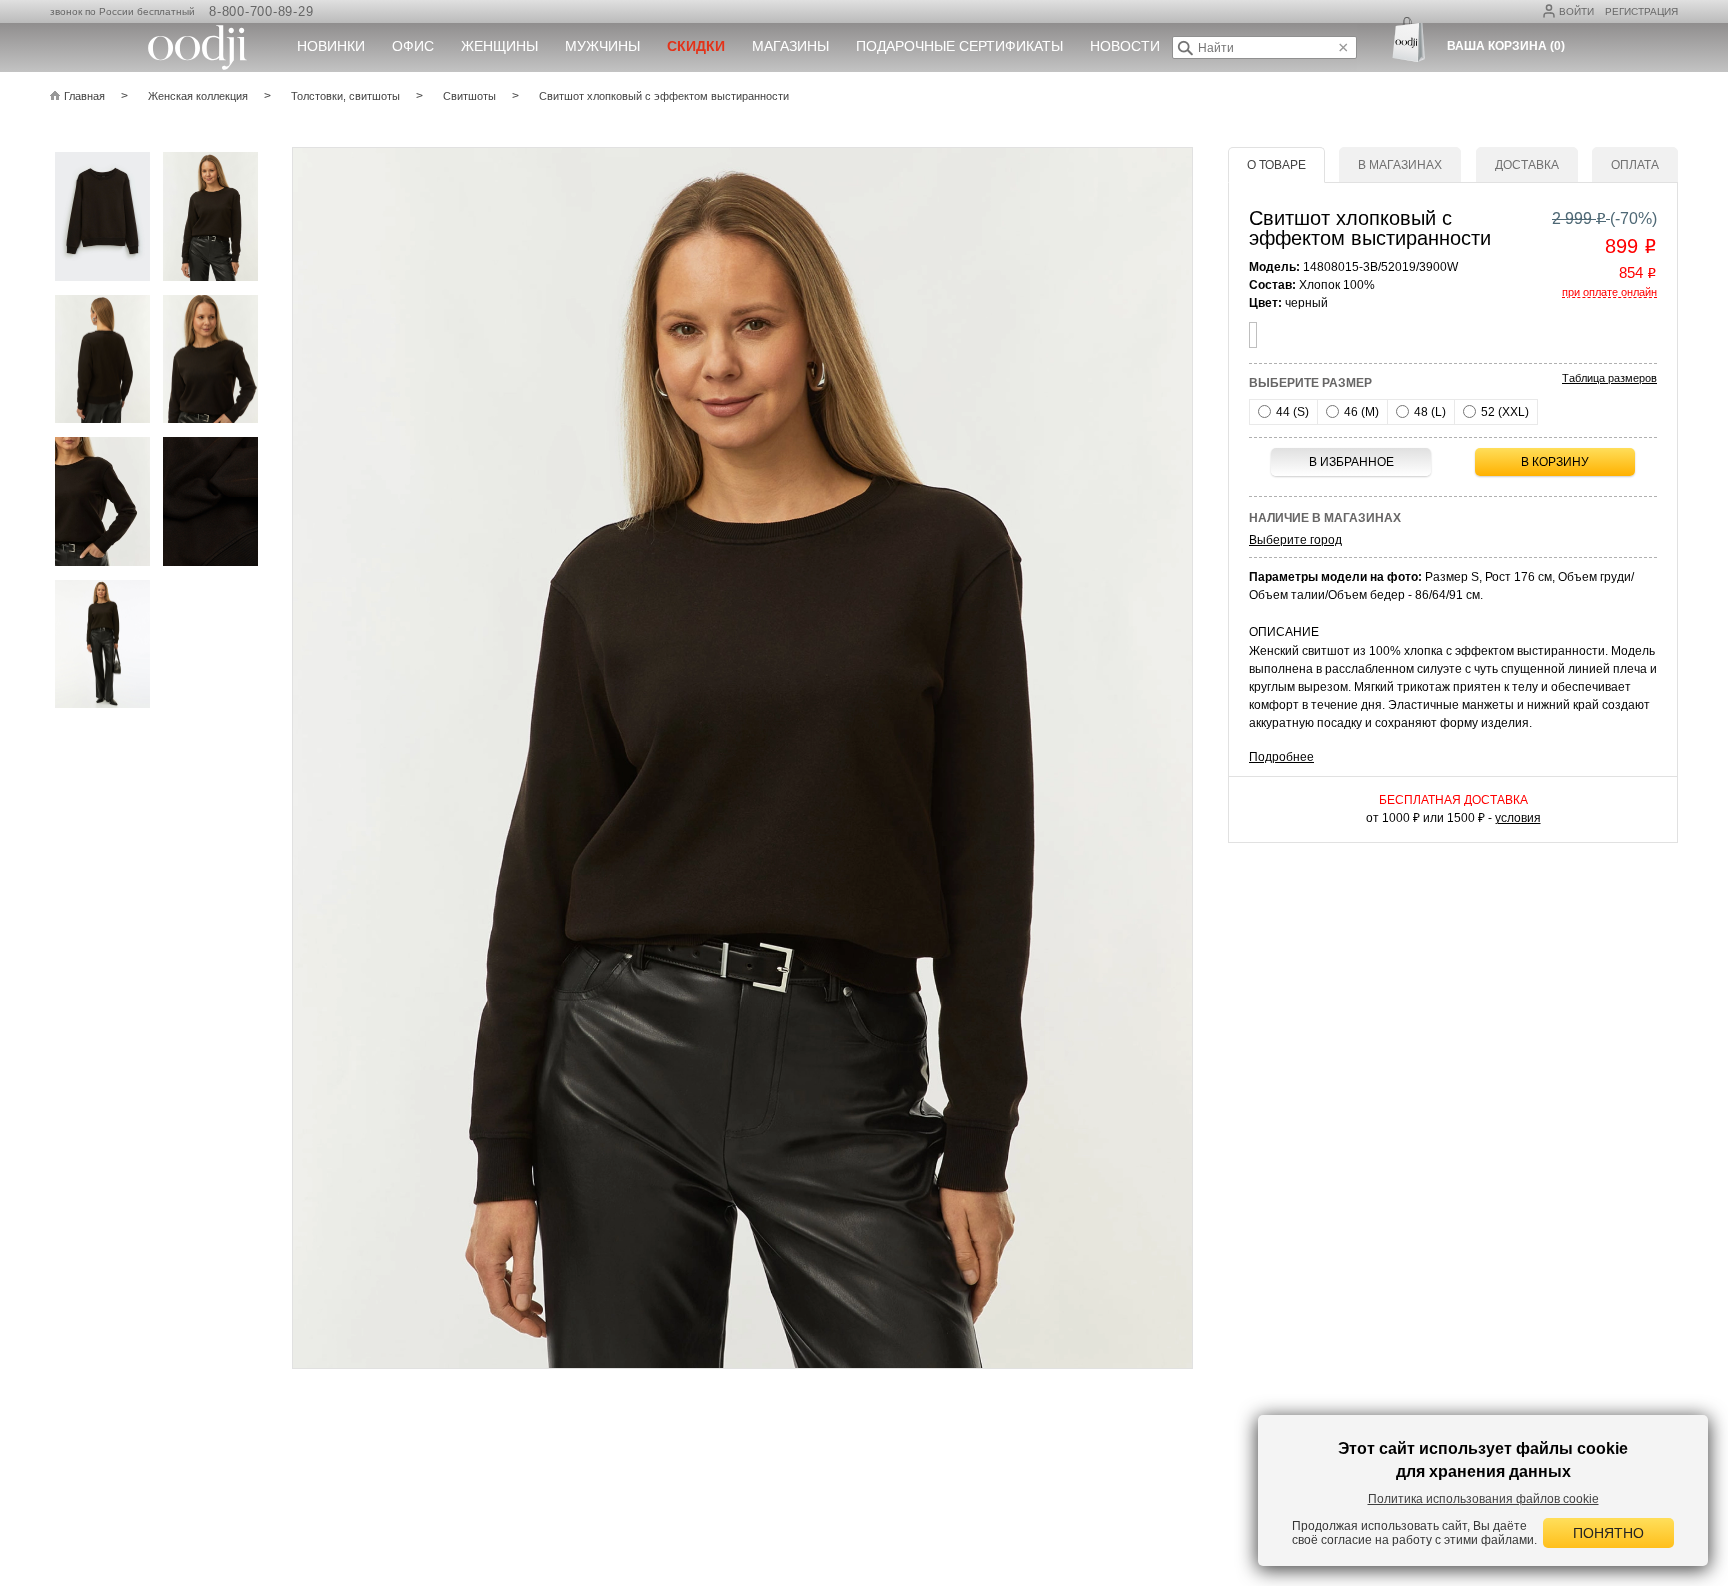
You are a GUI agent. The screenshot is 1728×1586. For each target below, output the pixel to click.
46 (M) (1360, 412)
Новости (1125, 46)
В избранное (1351, 462)
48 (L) (1428, 412)
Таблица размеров (1609, 378)
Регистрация (1641, 11)
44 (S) (1291, 412)
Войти (1576, 11)
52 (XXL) (1503, 412)
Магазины (790, 46)
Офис (413, 46)
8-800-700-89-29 (261, 11)
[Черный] (1253, 335)
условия (1518, 818)
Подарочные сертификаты (959, 46)
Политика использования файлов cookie (1483, 1499)
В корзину (1555, 462)
